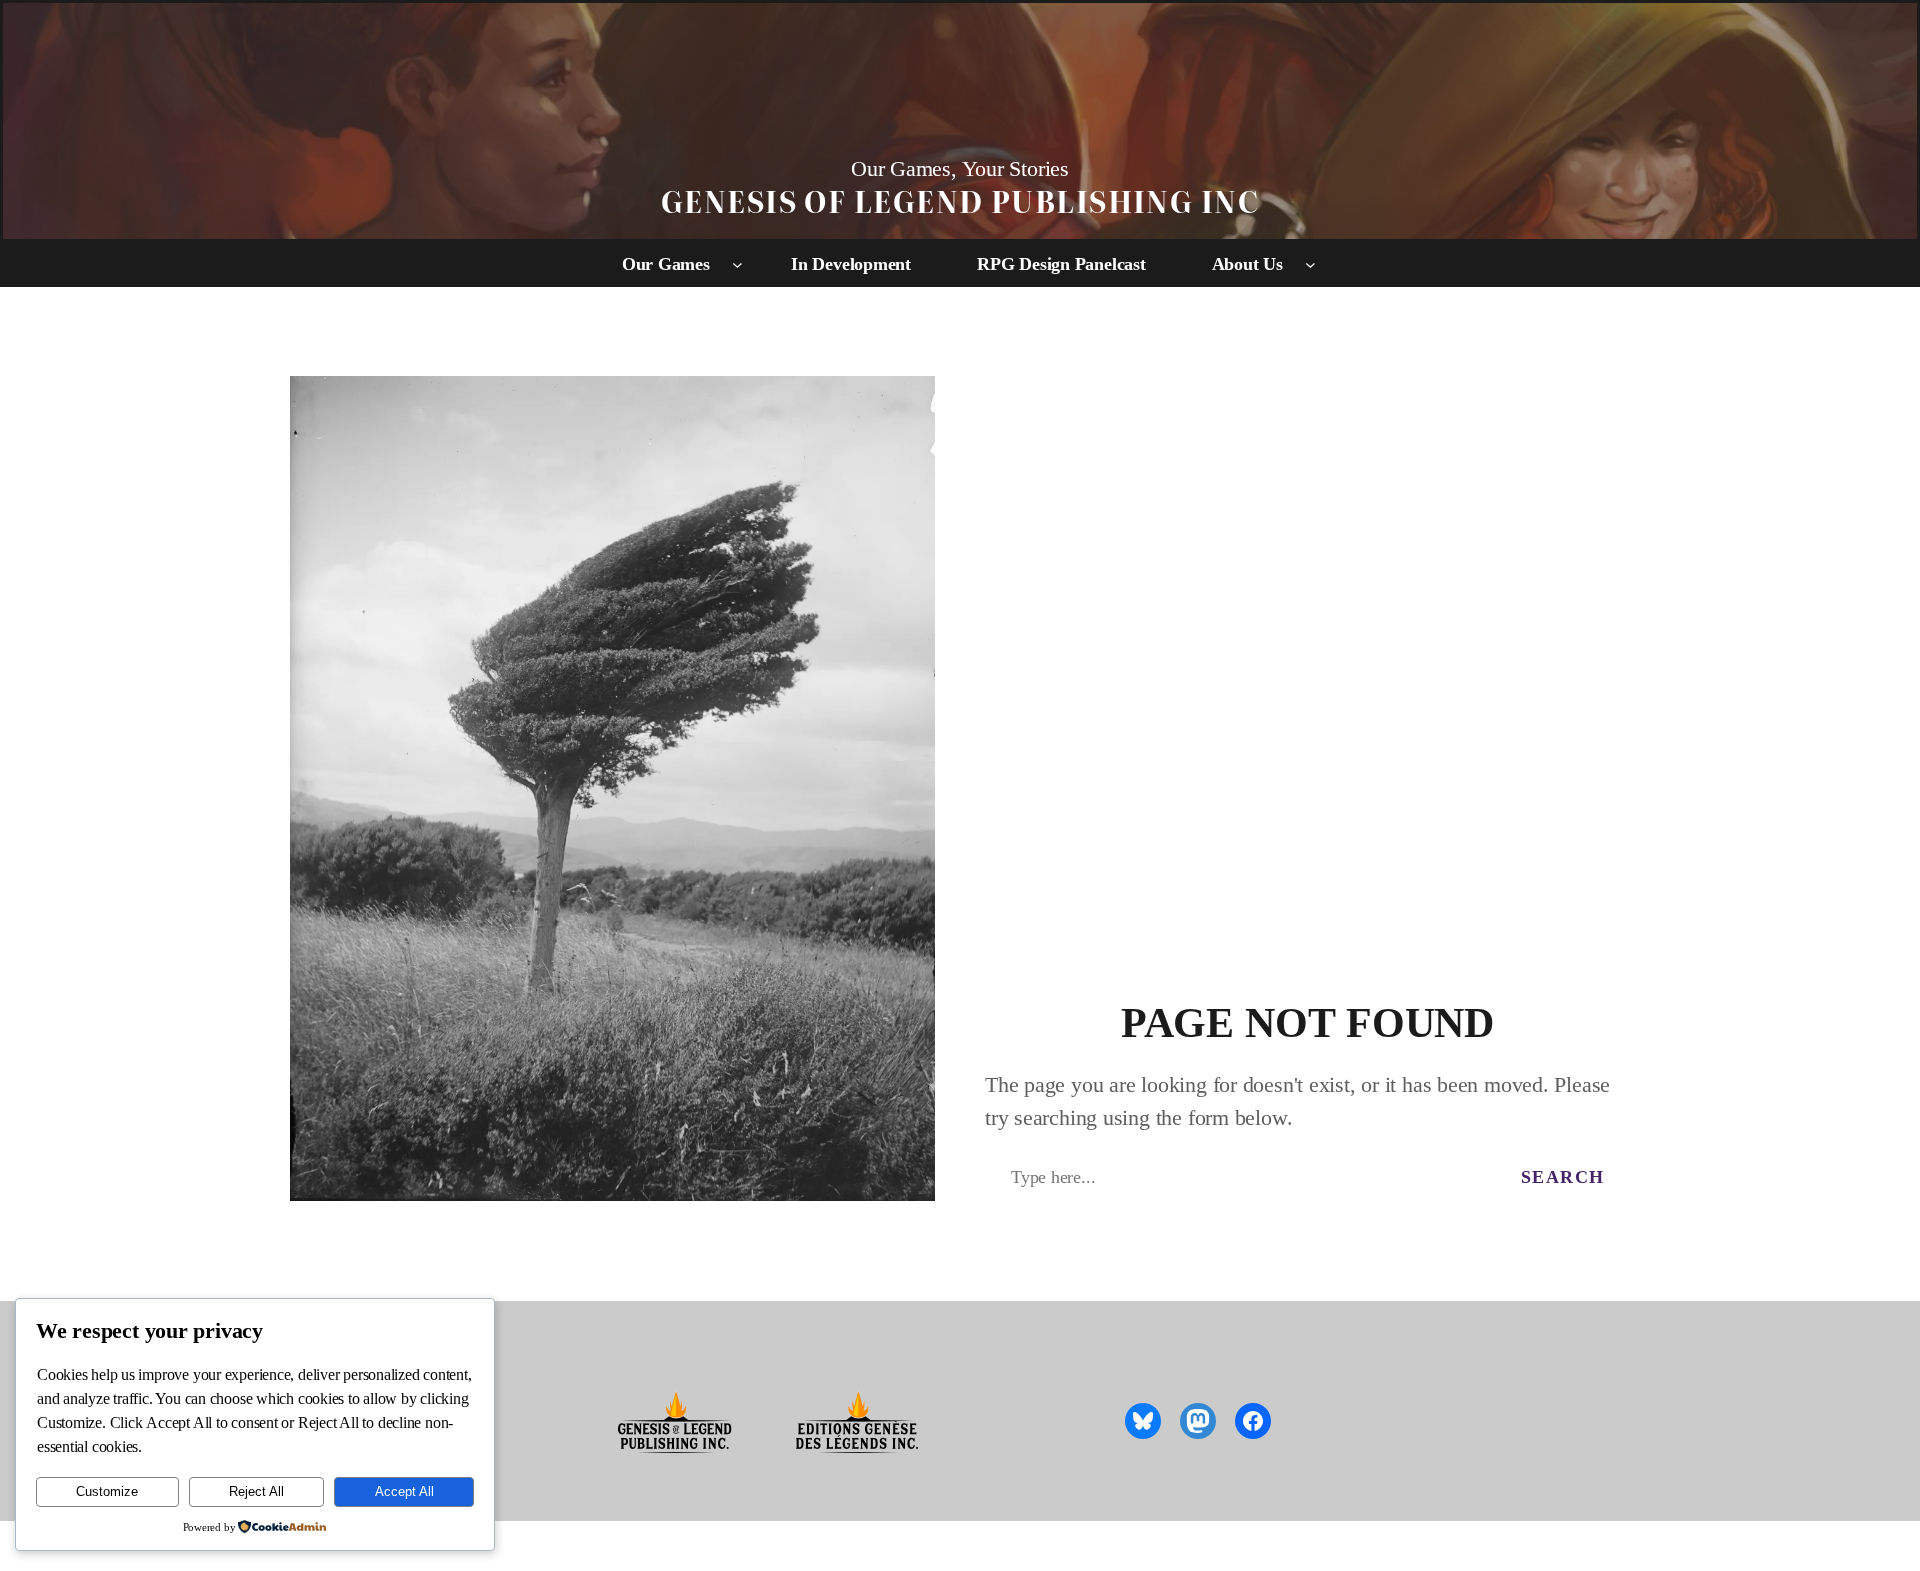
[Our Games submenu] (737, 264)
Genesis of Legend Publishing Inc (960, 200)
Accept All (404, 1491)
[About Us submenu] (1310, 264)
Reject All (256, 1491)
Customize (107, 1491)
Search (1563, 1177)
